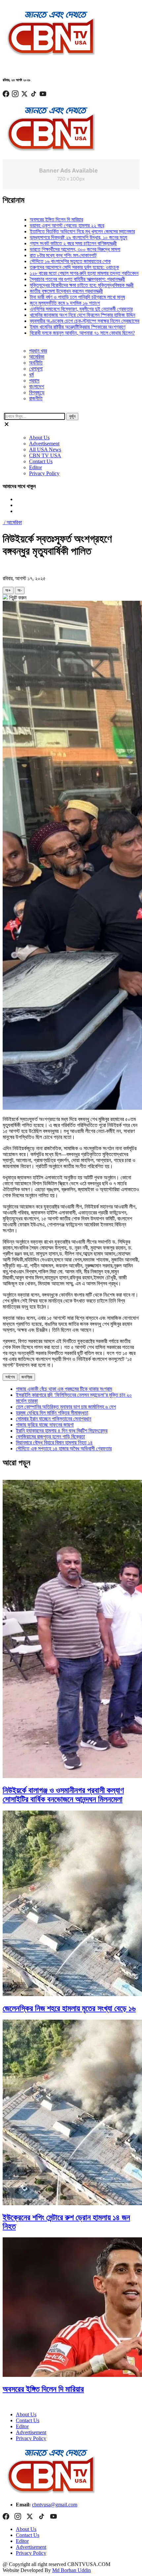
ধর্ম (31, 375)
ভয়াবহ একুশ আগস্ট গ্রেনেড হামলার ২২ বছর (44, 225)
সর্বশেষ (10, 1377)
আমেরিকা (37, 357)
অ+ (8, 590)
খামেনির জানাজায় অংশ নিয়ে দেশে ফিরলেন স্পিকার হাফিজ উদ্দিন (60, 315)
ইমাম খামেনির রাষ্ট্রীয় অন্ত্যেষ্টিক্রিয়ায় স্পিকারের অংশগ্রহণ (55, 327)
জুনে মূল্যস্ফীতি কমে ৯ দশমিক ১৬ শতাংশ (42, 303)
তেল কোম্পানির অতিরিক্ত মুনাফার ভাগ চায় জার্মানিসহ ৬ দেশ (66, 1407)
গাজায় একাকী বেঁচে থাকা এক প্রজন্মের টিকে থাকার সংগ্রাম (64, 1389)
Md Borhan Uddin (71, 2570)
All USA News (45, 449)
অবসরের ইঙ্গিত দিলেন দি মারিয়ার (34, 220)
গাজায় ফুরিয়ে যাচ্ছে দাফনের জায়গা (45, 1425)
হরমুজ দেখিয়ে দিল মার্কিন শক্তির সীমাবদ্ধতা (52, 1413)
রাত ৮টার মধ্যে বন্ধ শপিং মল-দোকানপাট (41, 255)
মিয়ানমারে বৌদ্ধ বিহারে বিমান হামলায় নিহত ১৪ (54, 1443)
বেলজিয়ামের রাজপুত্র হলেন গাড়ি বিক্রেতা (50, 1437)
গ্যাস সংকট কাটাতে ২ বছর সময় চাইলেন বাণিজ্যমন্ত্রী (51, 243)
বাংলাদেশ (36, 387)
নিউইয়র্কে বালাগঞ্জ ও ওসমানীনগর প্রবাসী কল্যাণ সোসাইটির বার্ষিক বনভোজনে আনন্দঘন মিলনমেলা (63, 1795)
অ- (20, 590)
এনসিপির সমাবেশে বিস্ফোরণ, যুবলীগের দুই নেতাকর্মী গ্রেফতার (59, 309)
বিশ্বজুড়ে (37, 392)
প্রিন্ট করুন (17, 598)
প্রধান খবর (38, 351)
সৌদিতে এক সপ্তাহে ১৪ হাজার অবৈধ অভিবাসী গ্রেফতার (64, 1449)
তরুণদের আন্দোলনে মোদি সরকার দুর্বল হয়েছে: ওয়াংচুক (52, 267)
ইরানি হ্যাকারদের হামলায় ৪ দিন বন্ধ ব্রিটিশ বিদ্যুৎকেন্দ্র (62, 1431)
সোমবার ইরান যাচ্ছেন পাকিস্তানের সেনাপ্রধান (53, 1419)
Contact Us (41, 461)
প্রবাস (34, 381)
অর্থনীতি (36, 363)
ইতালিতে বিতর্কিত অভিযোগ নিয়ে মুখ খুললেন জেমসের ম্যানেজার (60, 231)
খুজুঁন (72, 416)
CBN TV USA (45, 455)
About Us (39, 438)
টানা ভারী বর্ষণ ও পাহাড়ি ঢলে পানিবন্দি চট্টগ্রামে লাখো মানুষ (55, 297)
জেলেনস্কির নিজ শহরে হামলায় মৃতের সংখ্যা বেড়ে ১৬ (69, 2008)
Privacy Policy (44, 473)
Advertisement (44, 444)
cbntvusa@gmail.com (55, 2505)
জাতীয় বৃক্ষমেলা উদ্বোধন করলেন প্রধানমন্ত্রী (44, 291)
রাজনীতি (36, 398)
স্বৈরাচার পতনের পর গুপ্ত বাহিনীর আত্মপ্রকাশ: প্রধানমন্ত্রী (55, 279)
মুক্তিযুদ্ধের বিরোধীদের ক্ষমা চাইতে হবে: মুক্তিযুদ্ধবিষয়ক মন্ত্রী (59, 285)
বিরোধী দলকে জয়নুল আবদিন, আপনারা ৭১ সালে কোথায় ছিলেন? (60, 333)
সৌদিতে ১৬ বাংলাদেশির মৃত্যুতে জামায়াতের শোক (48, 261)
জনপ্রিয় (27, 1377)
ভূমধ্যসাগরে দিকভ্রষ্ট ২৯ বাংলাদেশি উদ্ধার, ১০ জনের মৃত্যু (56, 237)
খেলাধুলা (36, 369)
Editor (35, 467)
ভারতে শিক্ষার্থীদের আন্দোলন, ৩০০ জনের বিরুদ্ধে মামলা (53, 249)
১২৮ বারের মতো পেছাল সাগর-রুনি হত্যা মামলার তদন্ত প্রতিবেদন (62, 273)
